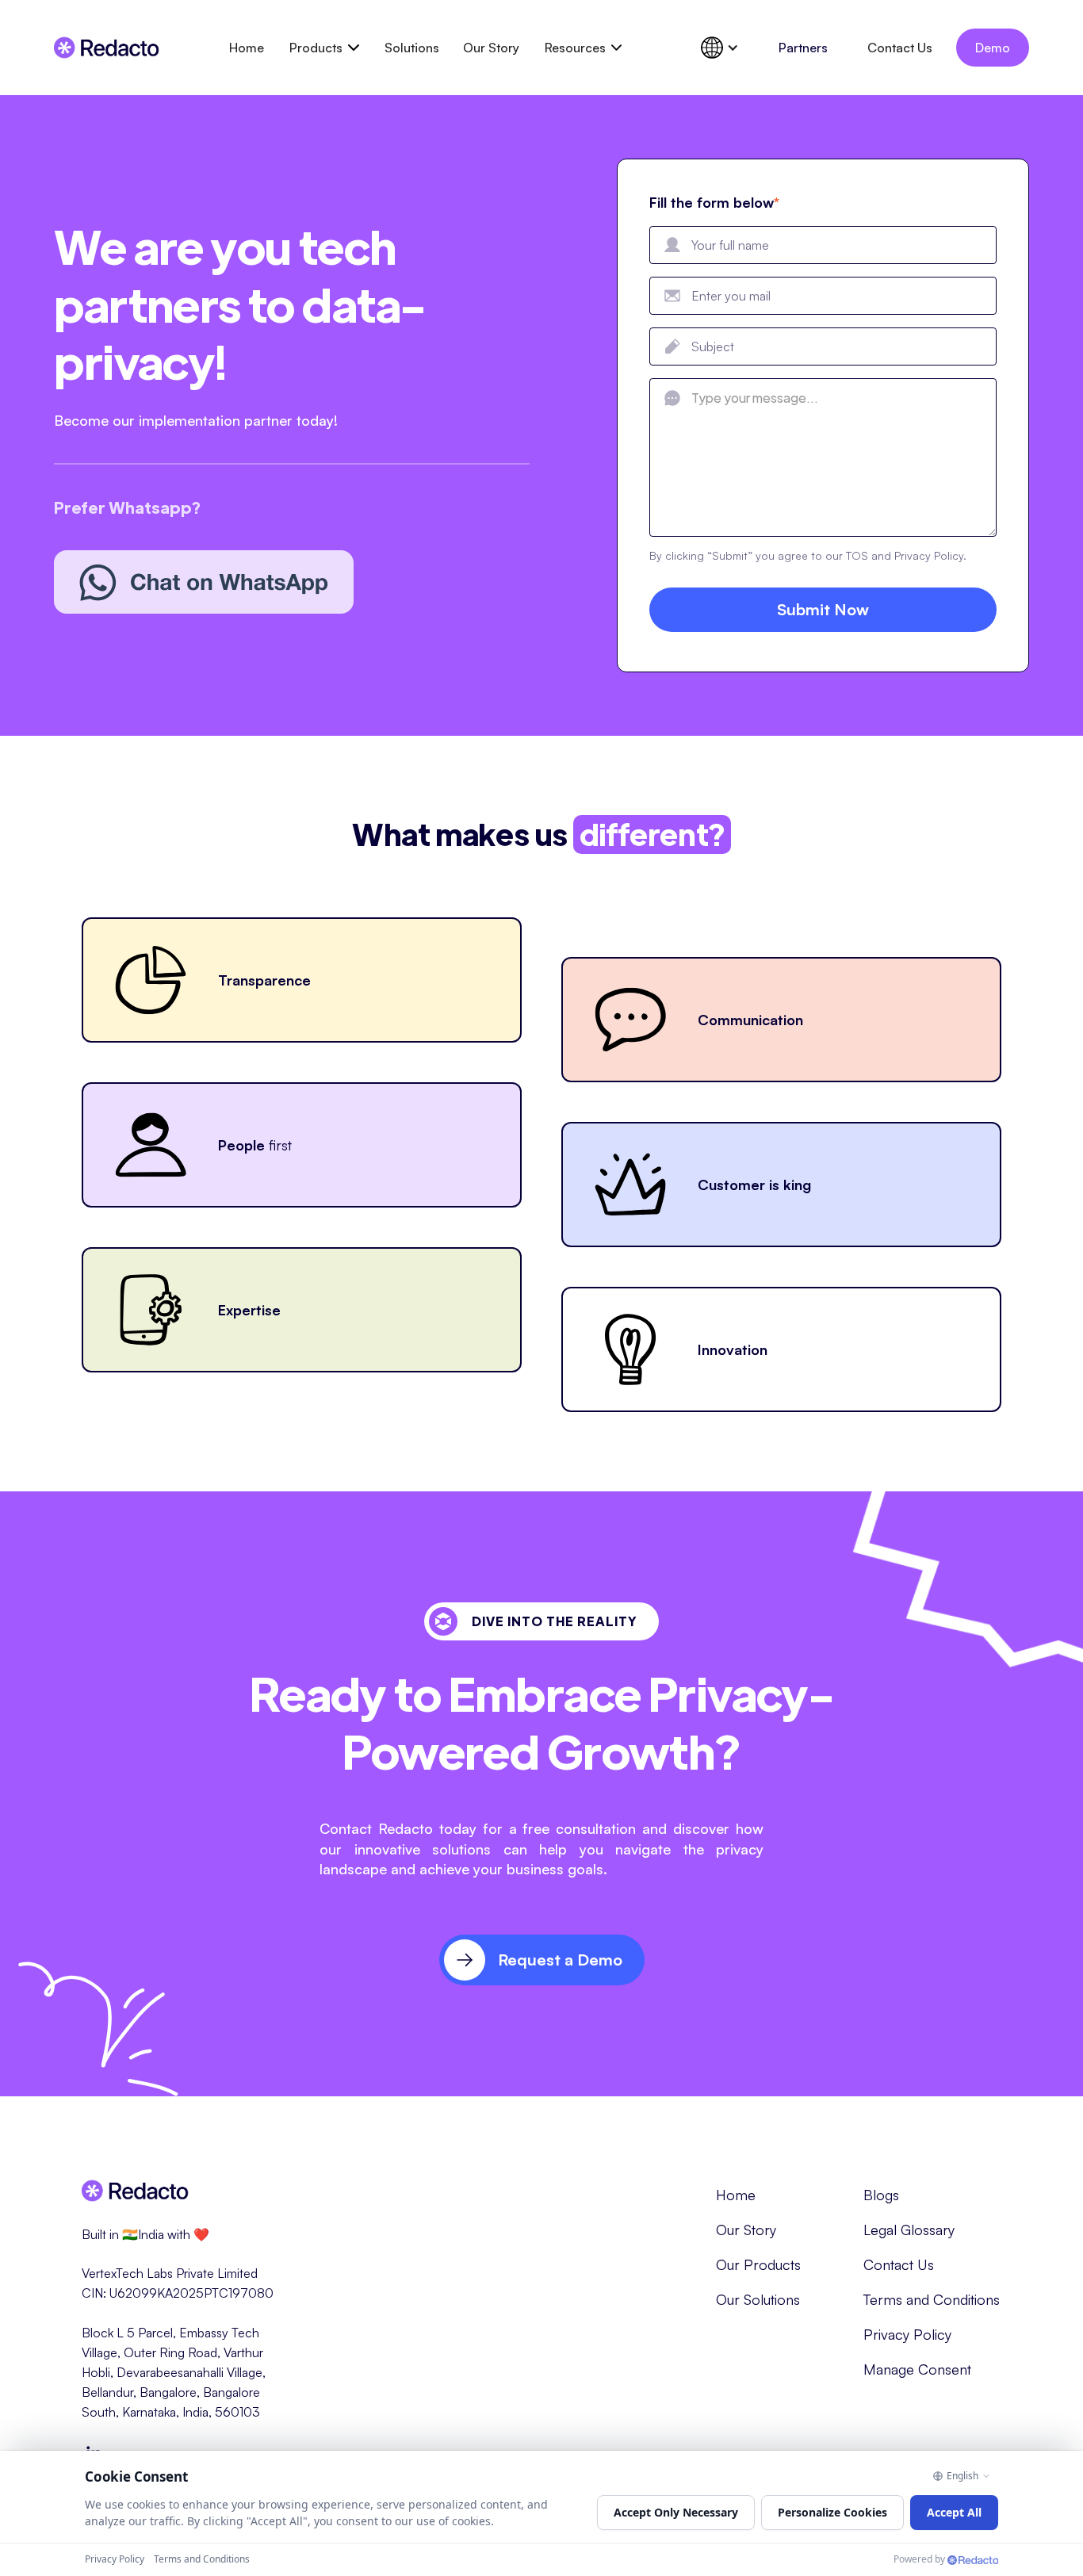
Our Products (758, 2264)
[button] (324, 48)
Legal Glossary (909, 2230)
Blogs (881, 2195)
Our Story (491, 48)
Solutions (412, 48)
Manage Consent (917, 2369)
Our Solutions (758, 2299)
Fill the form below (714, 202)
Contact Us (900, 48)
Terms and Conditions (932, 2299)
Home (247, 48)
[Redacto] (973, 2560)
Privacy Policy (907, 2334)
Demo (993, 48)
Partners (803, 48)
